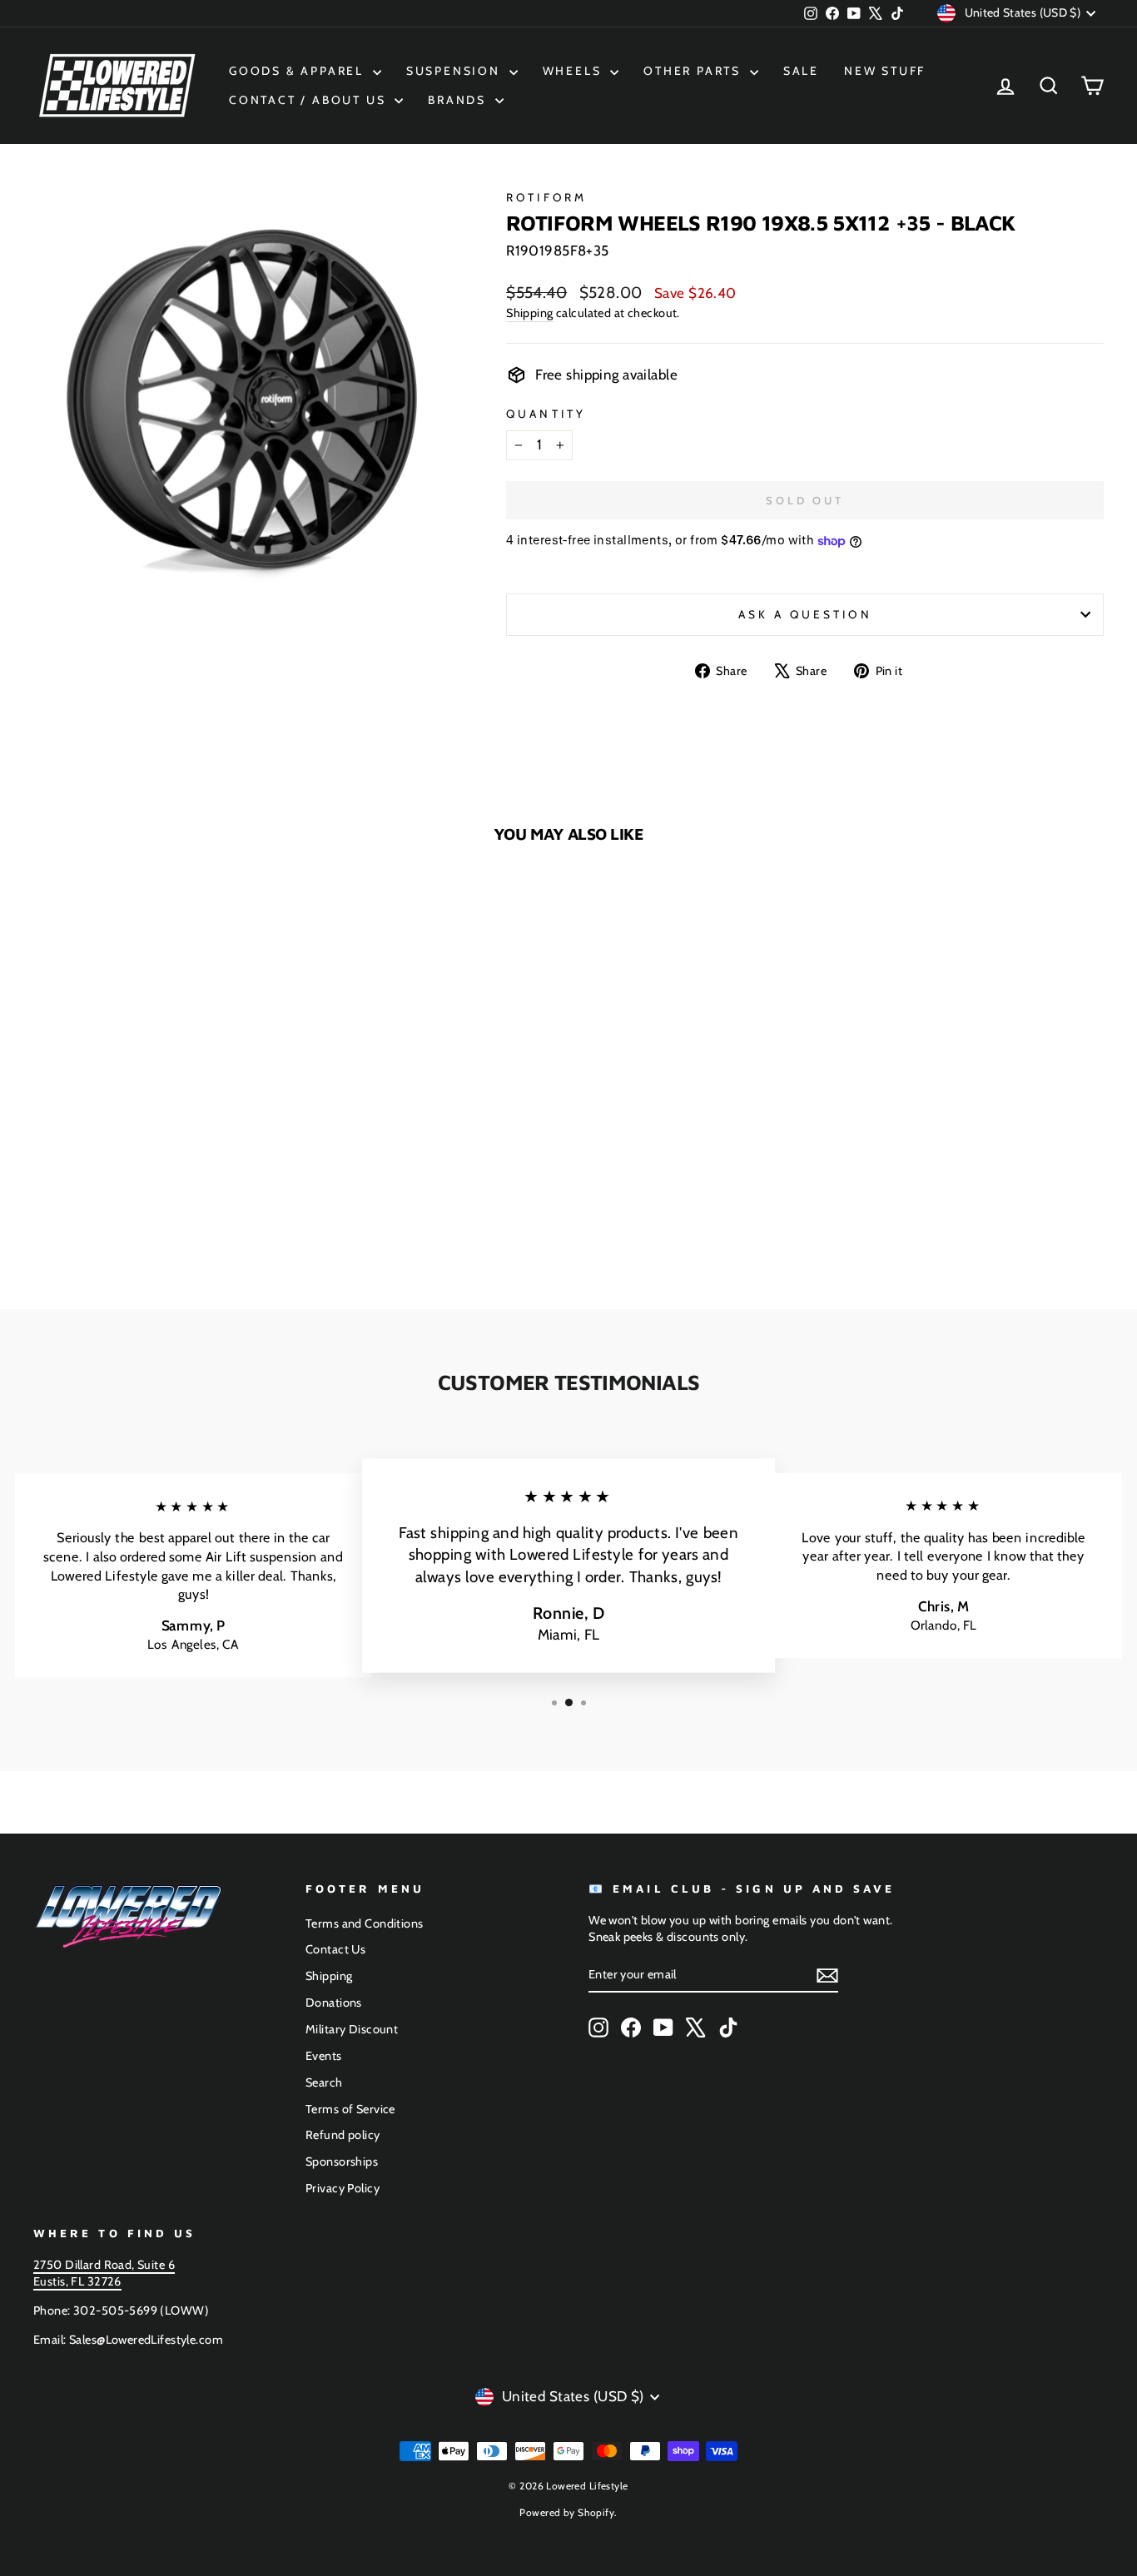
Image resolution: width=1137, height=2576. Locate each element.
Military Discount (352, 2029)
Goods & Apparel (299, 71)
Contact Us (335, 1949)
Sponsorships (342, 2162)
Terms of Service (350, 2109)
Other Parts (695, 71)
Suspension (456, 71)
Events (324, 2056)
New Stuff (885, 71)
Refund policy (343, 2135)
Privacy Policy (343, 2188)
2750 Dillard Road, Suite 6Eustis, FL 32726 (104, 2273)
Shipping (529, 313)
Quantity (546, 414)
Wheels (575, 71)
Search (324, 2082)
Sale (801, 71)
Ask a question (805, 614)
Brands (459, 100)
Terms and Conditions (365, 1923)
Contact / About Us (310, 100)
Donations (334, 2003)
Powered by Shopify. (568, 2512)
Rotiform (546, 197)
